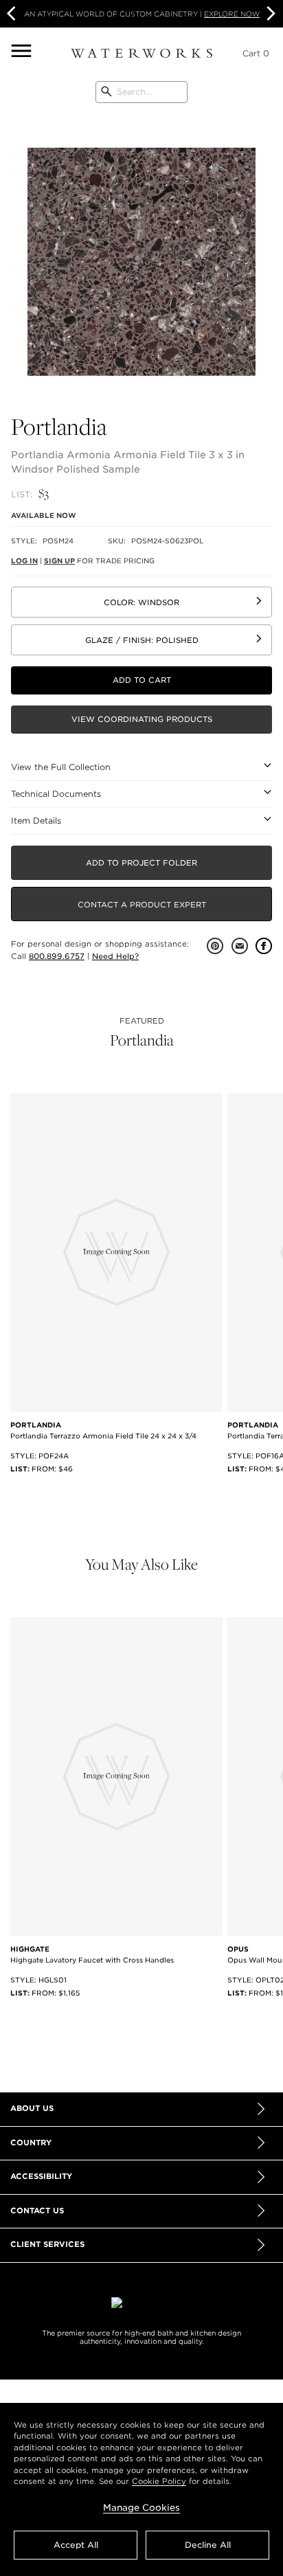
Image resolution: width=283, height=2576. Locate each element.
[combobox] (141, 92)
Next (269, 14)
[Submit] (106, 92)
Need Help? (115, 956)
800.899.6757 (57, 956)
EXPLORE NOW (232, 14)
